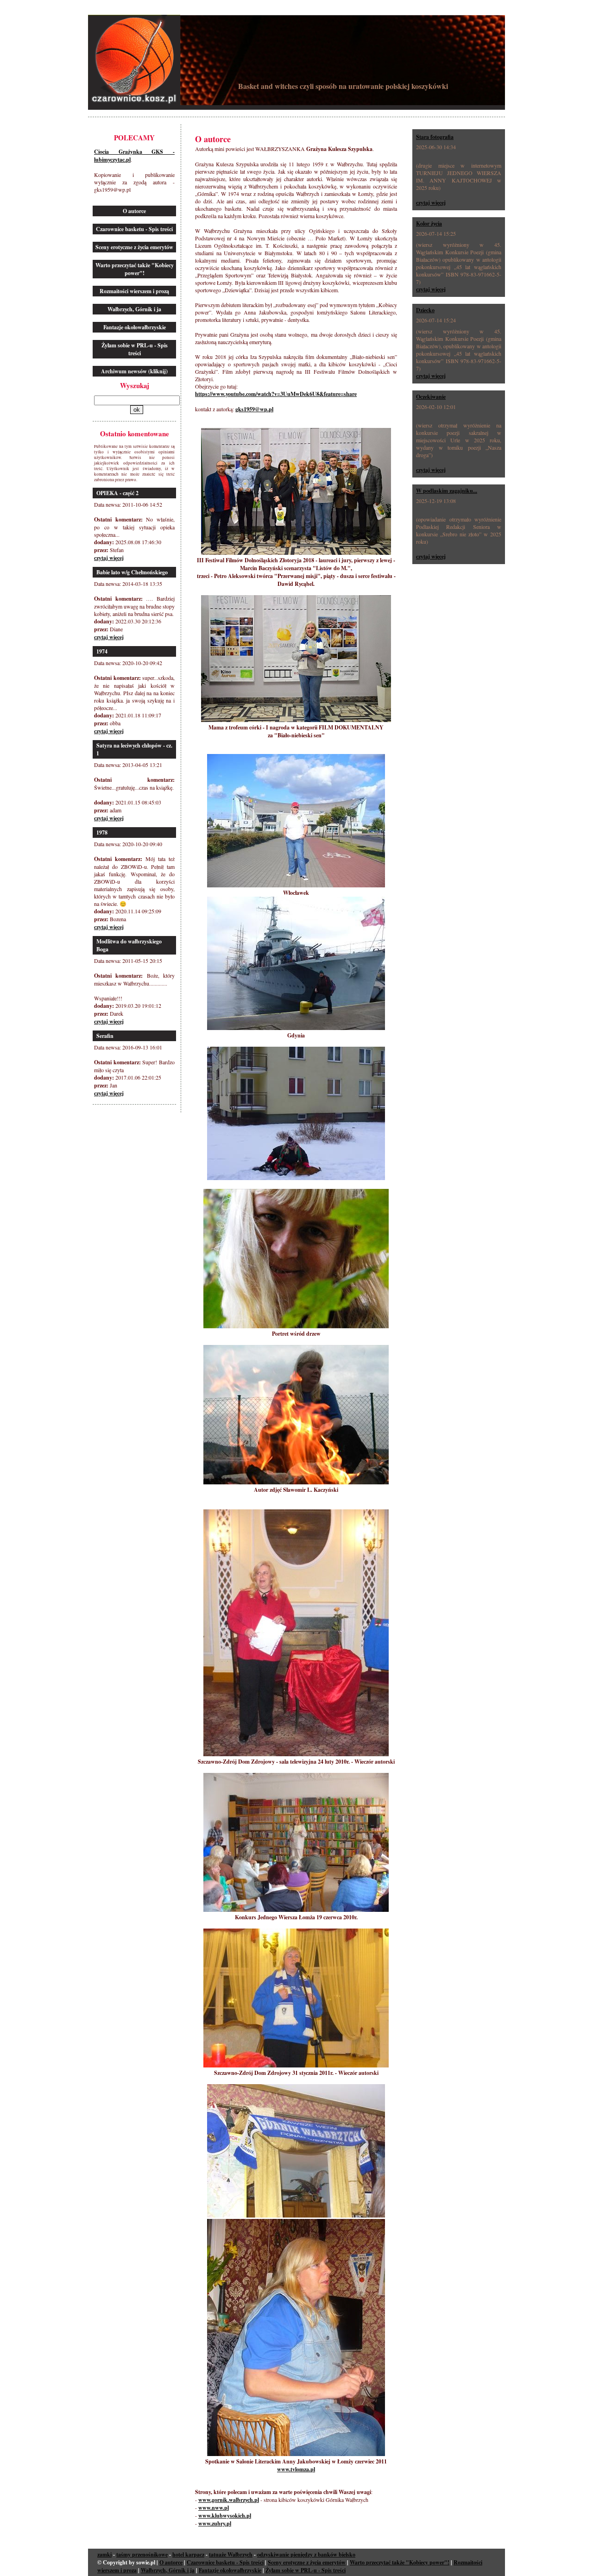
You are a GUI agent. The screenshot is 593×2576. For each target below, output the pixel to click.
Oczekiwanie (431, 397)
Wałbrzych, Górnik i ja (134, 309)
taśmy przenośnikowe (142, 2554)
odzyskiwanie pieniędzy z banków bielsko (306, 2554)
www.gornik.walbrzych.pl (229, 2500)
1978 (102, 832)
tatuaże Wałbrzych (231, 2554)
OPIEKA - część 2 (117, 493)
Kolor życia (429, 223)
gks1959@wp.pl (254, 409)
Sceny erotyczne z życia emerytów (134, 247)
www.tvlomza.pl (296, 2469)
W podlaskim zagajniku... (447, 491)
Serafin (105, 1036)
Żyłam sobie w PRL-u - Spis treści (135, 349)
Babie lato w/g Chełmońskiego (132, 572)
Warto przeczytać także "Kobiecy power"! (135, 269)
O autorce (134, 211)
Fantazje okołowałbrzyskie (135, 327)
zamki (104, 2554)
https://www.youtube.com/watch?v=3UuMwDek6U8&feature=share (276, 394)
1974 (102, 651)
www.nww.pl (214, 2508)
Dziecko (425, 310)
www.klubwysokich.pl (225, 2516)
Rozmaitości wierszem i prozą (134, 291)
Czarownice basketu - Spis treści (134, 229)
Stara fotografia (435, 137)
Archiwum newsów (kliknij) (134, 371)
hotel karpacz (188, 2554)
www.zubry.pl (215, 2523)
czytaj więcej (109, 558)
